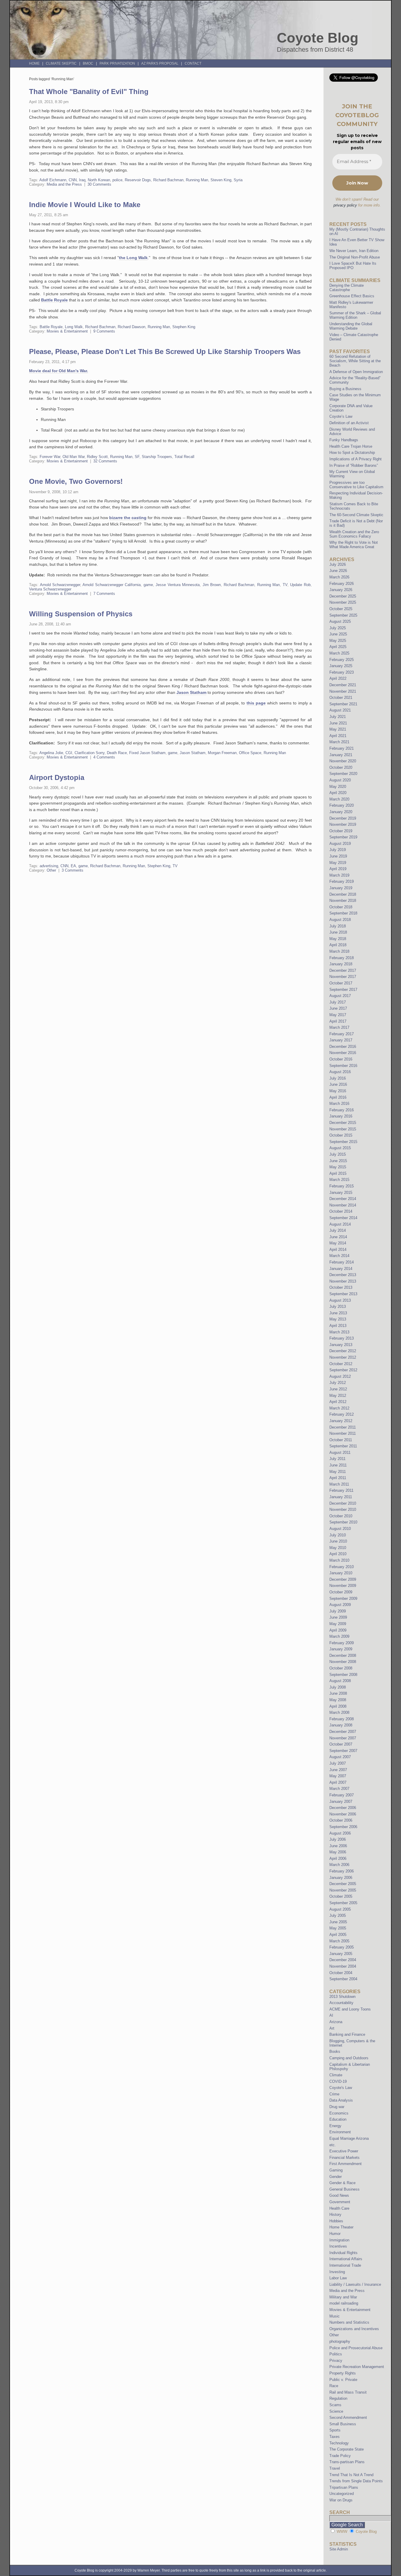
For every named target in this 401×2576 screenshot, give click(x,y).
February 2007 (342, 1795)
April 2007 (338, 1782)
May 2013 (338, 1319)
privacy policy (345, 205)
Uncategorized (342, 2494)
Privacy (336, 2361)
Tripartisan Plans (344, 2487)
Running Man (197, 180)
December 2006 (343, 1808)
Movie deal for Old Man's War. (59, 371)
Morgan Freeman (222, 753)
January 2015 (341, 1193)
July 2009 (338, 1611)
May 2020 (338, 787)
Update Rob (300, 585)
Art (332, 2028)
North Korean (99, 180)
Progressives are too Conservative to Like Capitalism (356, 485)
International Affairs (346, 2259)
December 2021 (343, 685)
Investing (337, 2272)
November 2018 (343, 901)
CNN (73, 180)
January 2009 (341, 1649)
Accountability (341, 2003)
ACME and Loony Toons (350, 2009)
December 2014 (343, 1199)
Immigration (339, 2240)
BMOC (88, 63)
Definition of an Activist (349, 423)
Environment (340, 2132)
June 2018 (338, 932)
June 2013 (338, 1313)
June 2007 (338, 1770)
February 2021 (342, 748)
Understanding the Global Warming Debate (351, 326)
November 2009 (343, 1586)
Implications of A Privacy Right (355, 459)
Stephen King (184, 327)
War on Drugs (341, 2500)
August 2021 (340, 710)
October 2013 (341, 1287)
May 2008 (338, 1700)
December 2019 (343, 818)
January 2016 (341, 1116)
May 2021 (338, 729)
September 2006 (343, 1827)
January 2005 (341, 1954)
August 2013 (340, 1300)
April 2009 (338, 1630)
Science (336, 2411)
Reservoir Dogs (138, 180)
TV (285, 585)
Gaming (336, 2170)
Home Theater (341, 2227)
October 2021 (341, 698)
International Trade (345, 2265)
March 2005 (339, 1941)
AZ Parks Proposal (160, 63)
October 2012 (341, 1364)
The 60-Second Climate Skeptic (356, 515)
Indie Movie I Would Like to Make (85, 205)
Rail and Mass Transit (348, 2392)
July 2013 (338, 1307)
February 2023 (342, 672)
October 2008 (341, 1668)
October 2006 (341, 1820)
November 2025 (343, 602)
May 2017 (338, 1015)
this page (256, 703)
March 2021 (339, 742)
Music (335, 2316)
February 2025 (342, 660)
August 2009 (340, 1605)
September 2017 (343, 990)
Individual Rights (343, 2253)
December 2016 (343, 1047)
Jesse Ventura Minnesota (178, 585)
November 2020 (343, 761)
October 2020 (341, 767)
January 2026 (341, 590)
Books (335, 2051)
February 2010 (342, 1567)
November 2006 (343, 1814)
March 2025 (339, 653)
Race (334, 2386)
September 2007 (343, 1751)
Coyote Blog (318, 38)
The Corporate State (347, 2449)
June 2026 (338, 571)
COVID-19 (338, 2081)
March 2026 (339, 577)
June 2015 (338, 1161)
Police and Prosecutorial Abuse (356, 2348)
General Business (344, 2189)
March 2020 (339, 799)
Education (338, 2119)
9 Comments (104, 331)
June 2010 (338, 1541)
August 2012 (340, 1376)
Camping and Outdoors (349, 2058)
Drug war (337, 2107)
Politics (336, 2354)
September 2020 (343, 774)
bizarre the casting (128, 518)
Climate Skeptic (61, 63)
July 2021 (338, 717)
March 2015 (339, 1180)
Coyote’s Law (341, 416)
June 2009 (338, 1617)
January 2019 (341, 888)
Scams (335, 2405)
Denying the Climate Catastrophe (347, 288)
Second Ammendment (348, 2418)
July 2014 (338, 1230)
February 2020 (342, 805)
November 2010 (343, 1509)
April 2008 (338, 1706)
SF (137, 457)
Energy (335, 2126)
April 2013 (338, 1326)
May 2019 (338, 863)
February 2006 (342, 1871)
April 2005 (338, 1935)
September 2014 (343, 1218)
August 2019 (340, 844)
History (335, 2215)
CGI (69, 753)
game (148, 585)
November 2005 (343, 1890)
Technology (339, 2443)
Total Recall (184, 457)
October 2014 (341, 1211)
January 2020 (341, 812)
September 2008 (343, 1675)
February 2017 (342, 1034)
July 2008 (338, 1687)
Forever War (50, 457)
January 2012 (341, 1421)
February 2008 (342, 1719)
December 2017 (343, 970)
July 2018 (338, 926)
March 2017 (339, 1027)
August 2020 (340, 780)
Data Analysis (341, 2100)
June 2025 (338, 634)
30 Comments (99, 184)
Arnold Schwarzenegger (60, 585)
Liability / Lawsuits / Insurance (355, 2284)
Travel (335, 2468)
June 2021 (338, 723)
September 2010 (343, 1522)
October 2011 (341, 1440)
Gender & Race (342, 2183)
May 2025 (338, 641)
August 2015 (340, 1148)
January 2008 (341, 1725)
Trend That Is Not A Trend (351, 2475)
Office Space (250, 753)
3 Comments (73, 870)
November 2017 (343, 977)
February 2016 (342, 1110)
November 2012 (343, 1357)
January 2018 (341, 964)
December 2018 (343, 894)
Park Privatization (117, 63)
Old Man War (74, 457)
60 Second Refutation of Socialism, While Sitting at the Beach (355, 361)
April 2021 (338, 736)
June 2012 (338, 1389)
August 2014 (340, 1224)
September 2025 (343, 615)
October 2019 (341, 831)
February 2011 (341, 1490)
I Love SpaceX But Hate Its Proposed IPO (353, 266)
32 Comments (105, 461)
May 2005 (338, 1928)
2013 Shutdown (342, 1997)
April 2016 (338, 1097)
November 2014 (343, 1205)
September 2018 (343, 913)
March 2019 (339, 875)
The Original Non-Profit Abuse (355, 257)
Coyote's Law (341, 2088)
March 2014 (339, 1256)
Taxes (335, 2437)
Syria (238, 180)
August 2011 (340, 1453)
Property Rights (343, 2373)
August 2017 (340, 996)
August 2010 (340, 1529)
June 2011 (338, 1465)
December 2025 (343, 596)
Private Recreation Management (357, 2367)
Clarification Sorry (90, 753)
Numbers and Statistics (349, 2322)
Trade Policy (340, 2456)
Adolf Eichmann (53, 180)
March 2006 (339, 1865)
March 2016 (339, 1104)
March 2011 (339, 1484)
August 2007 (340, 1757)
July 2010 (338, 1535)
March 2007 (339, 1789)
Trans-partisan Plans (347, 2462)
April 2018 (338, 945)
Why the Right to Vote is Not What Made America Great (354, 545)
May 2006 (338, 1852)
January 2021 (341, 755)
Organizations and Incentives (354, 2329)
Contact (193, 63)
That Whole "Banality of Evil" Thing (89, 92)
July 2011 (337, 1459)
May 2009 (338, 1624)
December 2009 (343, 1579)
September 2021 (343, 704)
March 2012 (339, 1408)
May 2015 (338, 1167)
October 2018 (341, 907)
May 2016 (338, 1091)
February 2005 (342, 1947)
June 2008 (338, 1693)
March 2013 (339, 1332)
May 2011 (338, 1472)
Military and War (343, 2297)
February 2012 (342, 1414)
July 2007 (338, 1763)
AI (331, 2015)
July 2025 (338, 628)
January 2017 (341, 1040)
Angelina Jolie (51, 753)
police (117, 180)
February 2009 (342, 1643)
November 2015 (343, 1129)
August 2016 (340, 1072)
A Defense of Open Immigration (356, 372)
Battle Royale (54, 300)
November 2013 (343, 1281)
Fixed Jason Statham (147, 753)
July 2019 (338, 850)
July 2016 (338, 1078)
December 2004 (343, 1960)
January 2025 (341, 666)
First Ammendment (346, 2164)
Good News (339, 2195)
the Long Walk (133, 258)
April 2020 (338, 793)
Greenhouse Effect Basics (352, 296)
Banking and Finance (347, 2034)
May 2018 (338, 939)
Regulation (338, 2398)
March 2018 (339, 951)
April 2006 (338, 1858)
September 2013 (343, 1294)
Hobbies (336, 2221)
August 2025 (340, 621)
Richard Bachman (168, 180)
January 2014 (341, 1269)
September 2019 (343, 837)
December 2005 (343, 1884)
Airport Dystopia (57, 777)
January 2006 (341, 1878)
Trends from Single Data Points (356, 2481)
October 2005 (341, 1896)
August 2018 (340, 920)
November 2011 (343, 1433)
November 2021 (343, 691)
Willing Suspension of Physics (81, 614)
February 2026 (342, 584)
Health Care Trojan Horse (351, 446)
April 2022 (338, 678)
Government (340, 2202)
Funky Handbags (344, 440)
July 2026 (338, 564)
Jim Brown (212, 585)
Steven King (221, 180)
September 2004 (343, 1979)
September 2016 (343, 1066)
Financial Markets (344, 2158)
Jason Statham (191, 692)
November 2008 (343, 1662)
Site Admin (339, 2549)
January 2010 (341, 1573)
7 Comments (104, 594)
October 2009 (341, 1592)
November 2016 (343, 1053)
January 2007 (341, 1801)
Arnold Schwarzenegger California (112, 585)
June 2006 (338, 1846)
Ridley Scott (97, 457)
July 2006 (338, 1839)
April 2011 (338, 1478)
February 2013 (342, 1338)
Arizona (336, 2022)
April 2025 (338, 647)
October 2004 (341, 1973)
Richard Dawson (132, 327)
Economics (339, 2113)
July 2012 (338, 1383)
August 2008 (340, 1681)
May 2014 (338, 1243)
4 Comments (104, 757)
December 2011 (343, 1427)
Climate (336, 2075)
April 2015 (338, 1173)
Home (34, 63)
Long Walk (74, 327)
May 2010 (338, 1548)
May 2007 (338, 1776)
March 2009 (339, 1636)
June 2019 (338, 856)
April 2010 (338, 1554)
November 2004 (343, 1966)
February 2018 (342, 958)
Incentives (338, 2246)
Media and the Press (64, 184)
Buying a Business (345, 389)
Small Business (343, 2424)
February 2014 (342, 1262)
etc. (333, 2145)
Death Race (117, 753)
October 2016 (341, 1059)
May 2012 (338, 1396)
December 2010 (343, 1503)
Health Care (339, 2208)
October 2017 (341, 983)
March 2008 (339, 1712)
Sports (335, 2430)
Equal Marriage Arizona (349, 2138)
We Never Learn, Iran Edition (354, 251)
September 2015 (343, 1142)
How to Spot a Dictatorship (352, 453)
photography (340, 2341)
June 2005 (338, 1922)
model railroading (344, 2303)
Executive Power (344, 2151)
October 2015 (341, 1135)
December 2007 (343, 1732)
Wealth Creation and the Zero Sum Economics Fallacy (354, 534)
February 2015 (342, 1186)
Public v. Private (343, 2380)
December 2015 (343, 1123)
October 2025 (341, 609)
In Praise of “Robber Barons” (354, 465)
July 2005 (338, 1915)
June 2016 (338, 1084)
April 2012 (338, 1402)
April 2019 (338, 869)
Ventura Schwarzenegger (50, 589)
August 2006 (340, 1833)
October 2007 (341, 1744)
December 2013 (343, 1275)
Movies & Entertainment (67, 331)
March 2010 (339, 1560)
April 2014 (338, 1250)
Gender (336, 2177)
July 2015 (338, 1154)
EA (73, 866)
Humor (335, 2234)
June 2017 (338, 1008)
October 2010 (341, 1516)
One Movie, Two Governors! (76, 481)
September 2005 (343, 1903)
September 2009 (343, 1599)
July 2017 (338, 1002)
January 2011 (341, 1497)
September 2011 (343, 1446)
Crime (334, 2094)
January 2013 (341, 1345)
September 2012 (343, 1370)
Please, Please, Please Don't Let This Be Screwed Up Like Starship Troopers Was (165, 351)
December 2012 (343, 1351)
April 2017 (338, 1021)
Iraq (82, 180)
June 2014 (338, 1237)
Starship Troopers (157, 457)
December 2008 (343, 1655)
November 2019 (343, 824)
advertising (49, 866)
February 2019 (342, 881)
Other (51, 870)
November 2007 (343, 1738)
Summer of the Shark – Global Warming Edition (355, 315)
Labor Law (338, 2278)
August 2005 (340, 1909)
